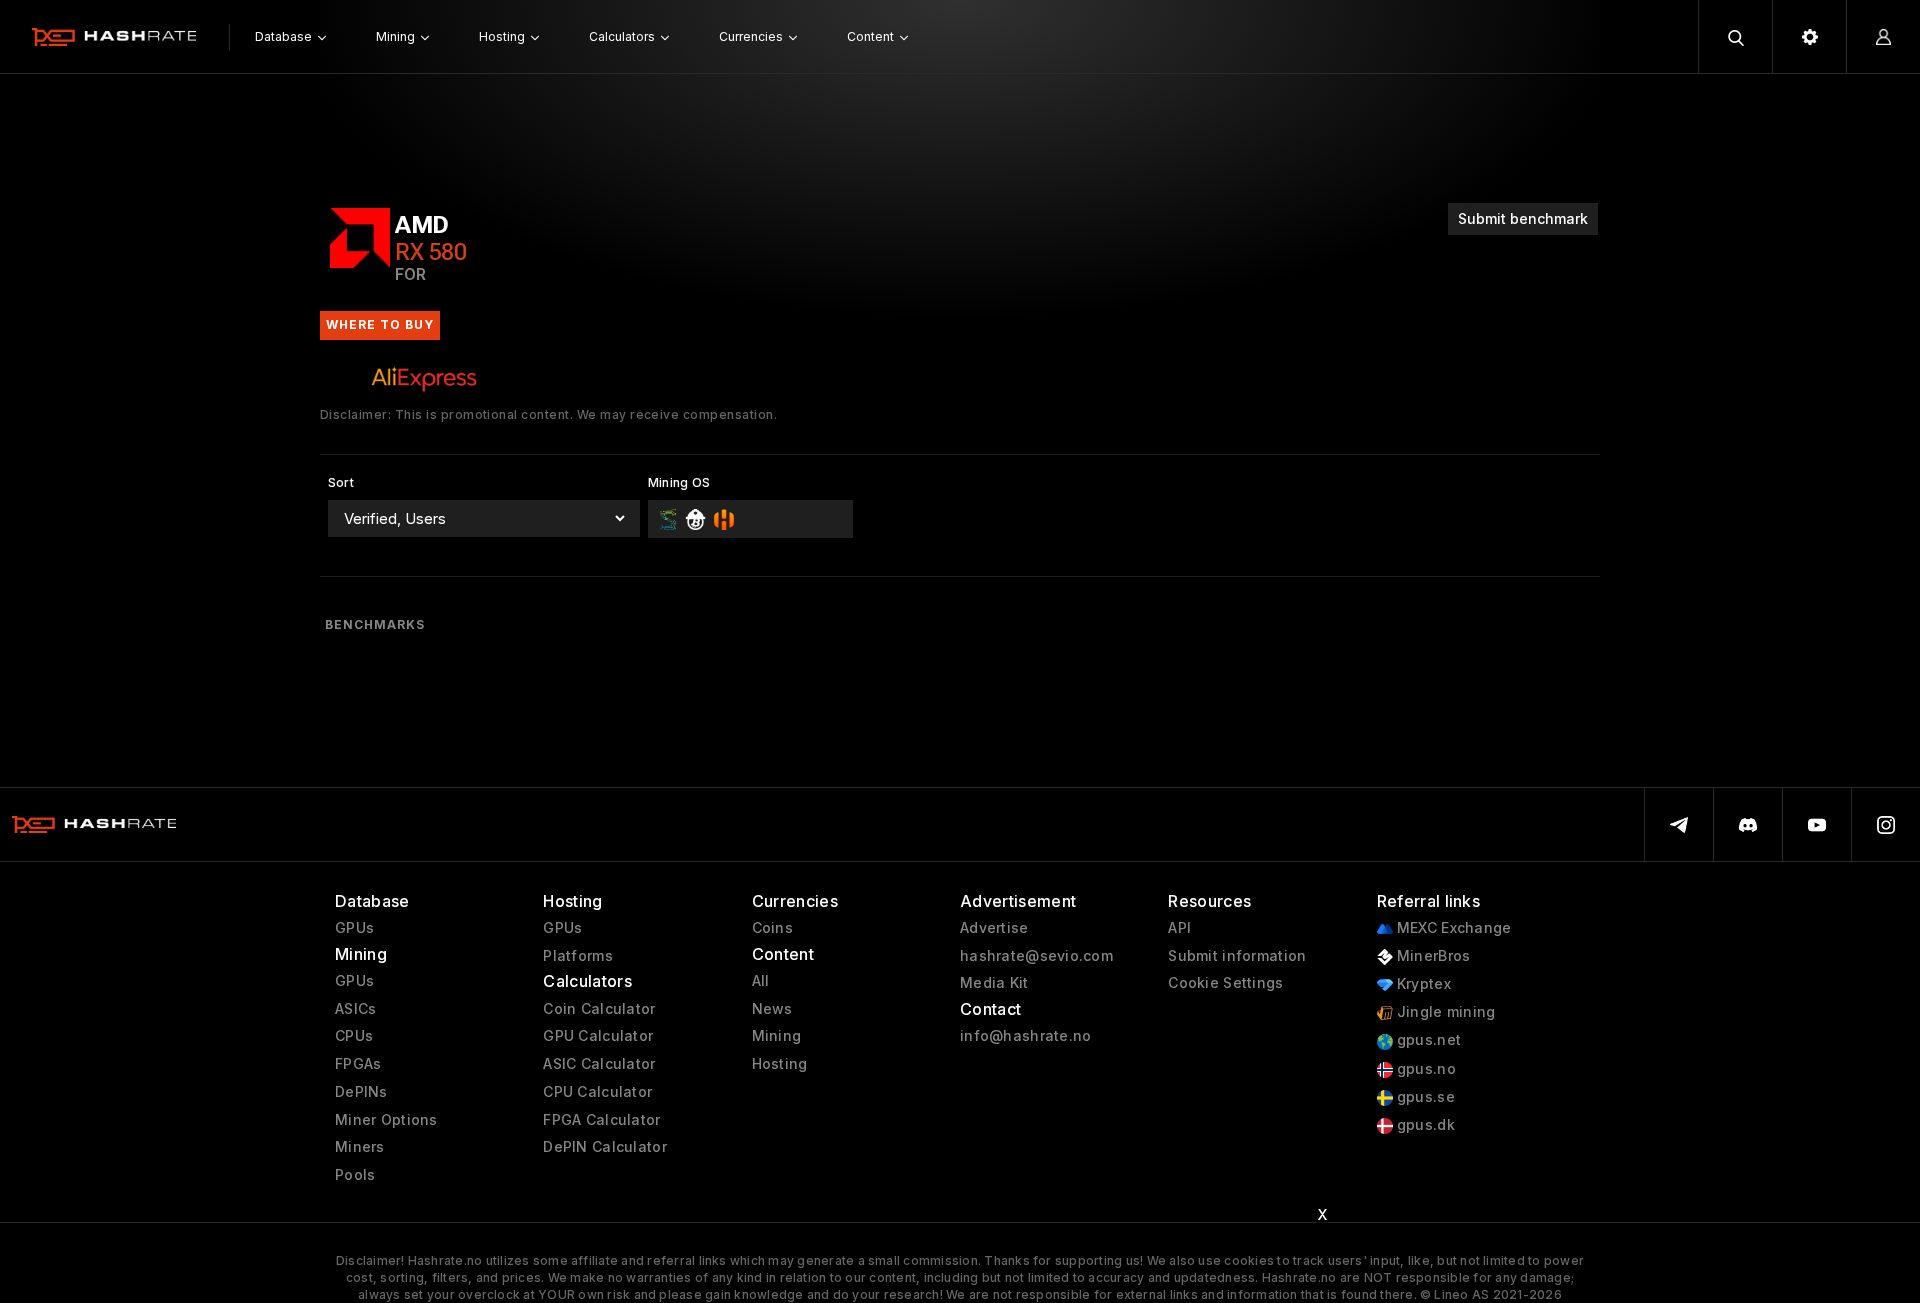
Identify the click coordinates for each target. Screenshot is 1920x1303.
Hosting (780, 1064)
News (772, 1009)
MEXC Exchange (1452, 928)
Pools (355, 1175)
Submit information (1237, 956)
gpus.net (1427, 1040)
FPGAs (358, 1064)
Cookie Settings (1225, 983)
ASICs (355, 1009)
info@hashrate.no (1025, 1036)
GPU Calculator (598, 1036)
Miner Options (386, 1120)
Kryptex (1422, 984)
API (1179, 928)
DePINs (361, 1092)
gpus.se (1424, 1097)
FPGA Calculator (601, 1120)
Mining (777, 1036)
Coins (772, 928)
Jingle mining (1444, 1012)
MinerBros (1432, 956)
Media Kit (994, 983)
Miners (360, 1147)
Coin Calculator (599, 1009)
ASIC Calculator (599, 1064)
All (761, 981)
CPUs (354, 1036)
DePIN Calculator (604, 1147)
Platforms (578, 956)
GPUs (354, 928)
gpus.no (1424, 1069)
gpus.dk (1424, 1125)
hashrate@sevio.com (1036, 956)
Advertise (994, 928)
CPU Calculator (597, 1092)
